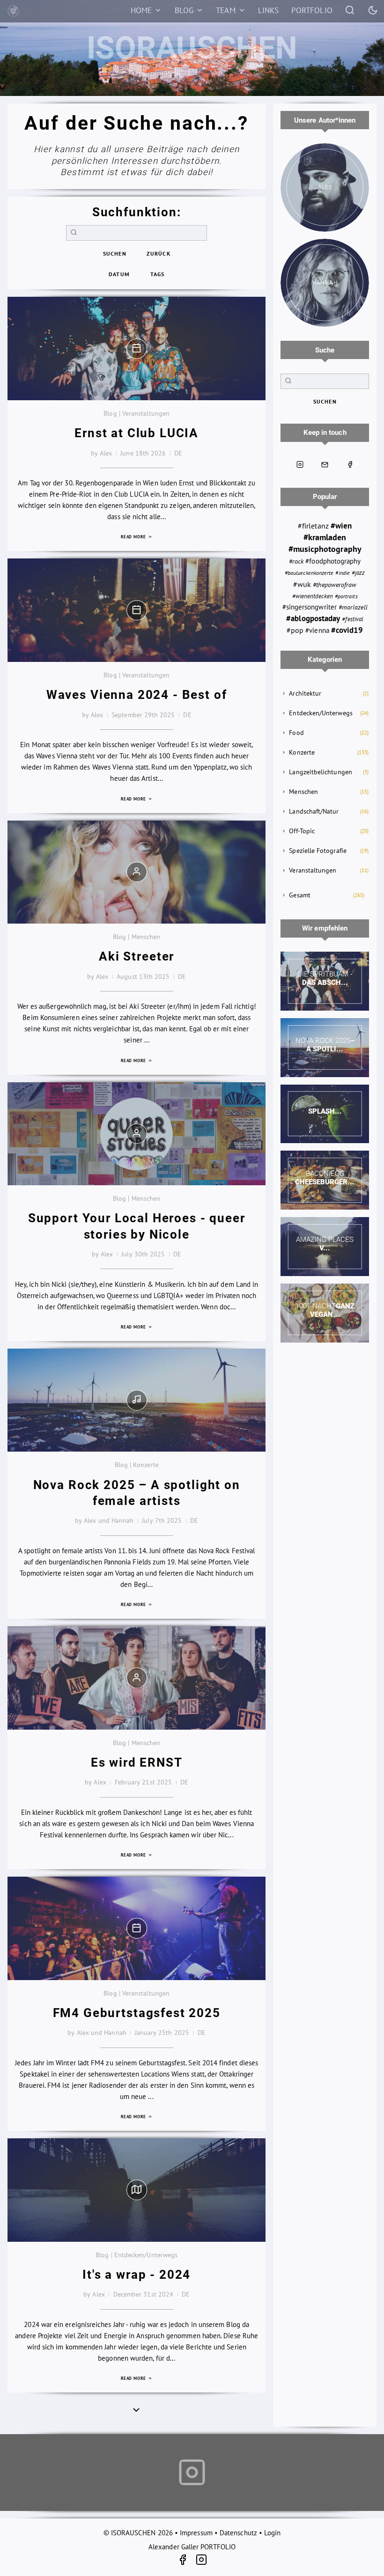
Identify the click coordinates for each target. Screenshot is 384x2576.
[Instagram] (201, 2561)
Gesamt (299, 895)
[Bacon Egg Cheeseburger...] (325, 1180)
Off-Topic (302, 831)
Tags (158, 274)
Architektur (305, 693)
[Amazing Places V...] (325, 1247)
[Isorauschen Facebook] (350, 465)
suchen (115, 253)
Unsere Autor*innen (325, 120)
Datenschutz (238, 2533)
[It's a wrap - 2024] (137, 2190)
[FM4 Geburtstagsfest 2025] (137, 1928)
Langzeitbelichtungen (321, 772)
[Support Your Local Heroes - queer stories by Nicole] (137, 1134)
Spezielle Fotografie (318, 851)
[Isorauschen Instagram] (300, 465)
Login (272, 2533)
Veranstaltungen (313, 870)
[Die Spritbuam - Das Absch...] (325, 981)
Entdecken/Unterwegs (321, 713)
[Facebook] (186, 2561)
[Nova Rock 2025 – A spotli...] (325, 1048)
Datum (119, 274)
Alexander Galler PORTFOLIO (192, 2547)
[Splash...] (325, 1114)
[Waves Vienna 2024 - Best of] (137, 610)
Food (296, 733)
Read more (134, 537)
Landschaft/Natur (314, 811)
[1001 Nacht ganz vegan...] (325, 1313)
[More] (136, 2409)
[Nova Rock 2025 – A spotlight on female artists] (137, 1400)
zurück (158, 253)
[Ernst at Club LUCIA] (137, 349)
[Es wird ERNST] (137, 1678)
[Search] (350, 10)
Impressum (196, 2533)
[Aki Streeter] (137, 872)
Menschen (303, 792)
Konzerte (302, 752)
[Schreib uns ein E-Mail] (325, 465)
